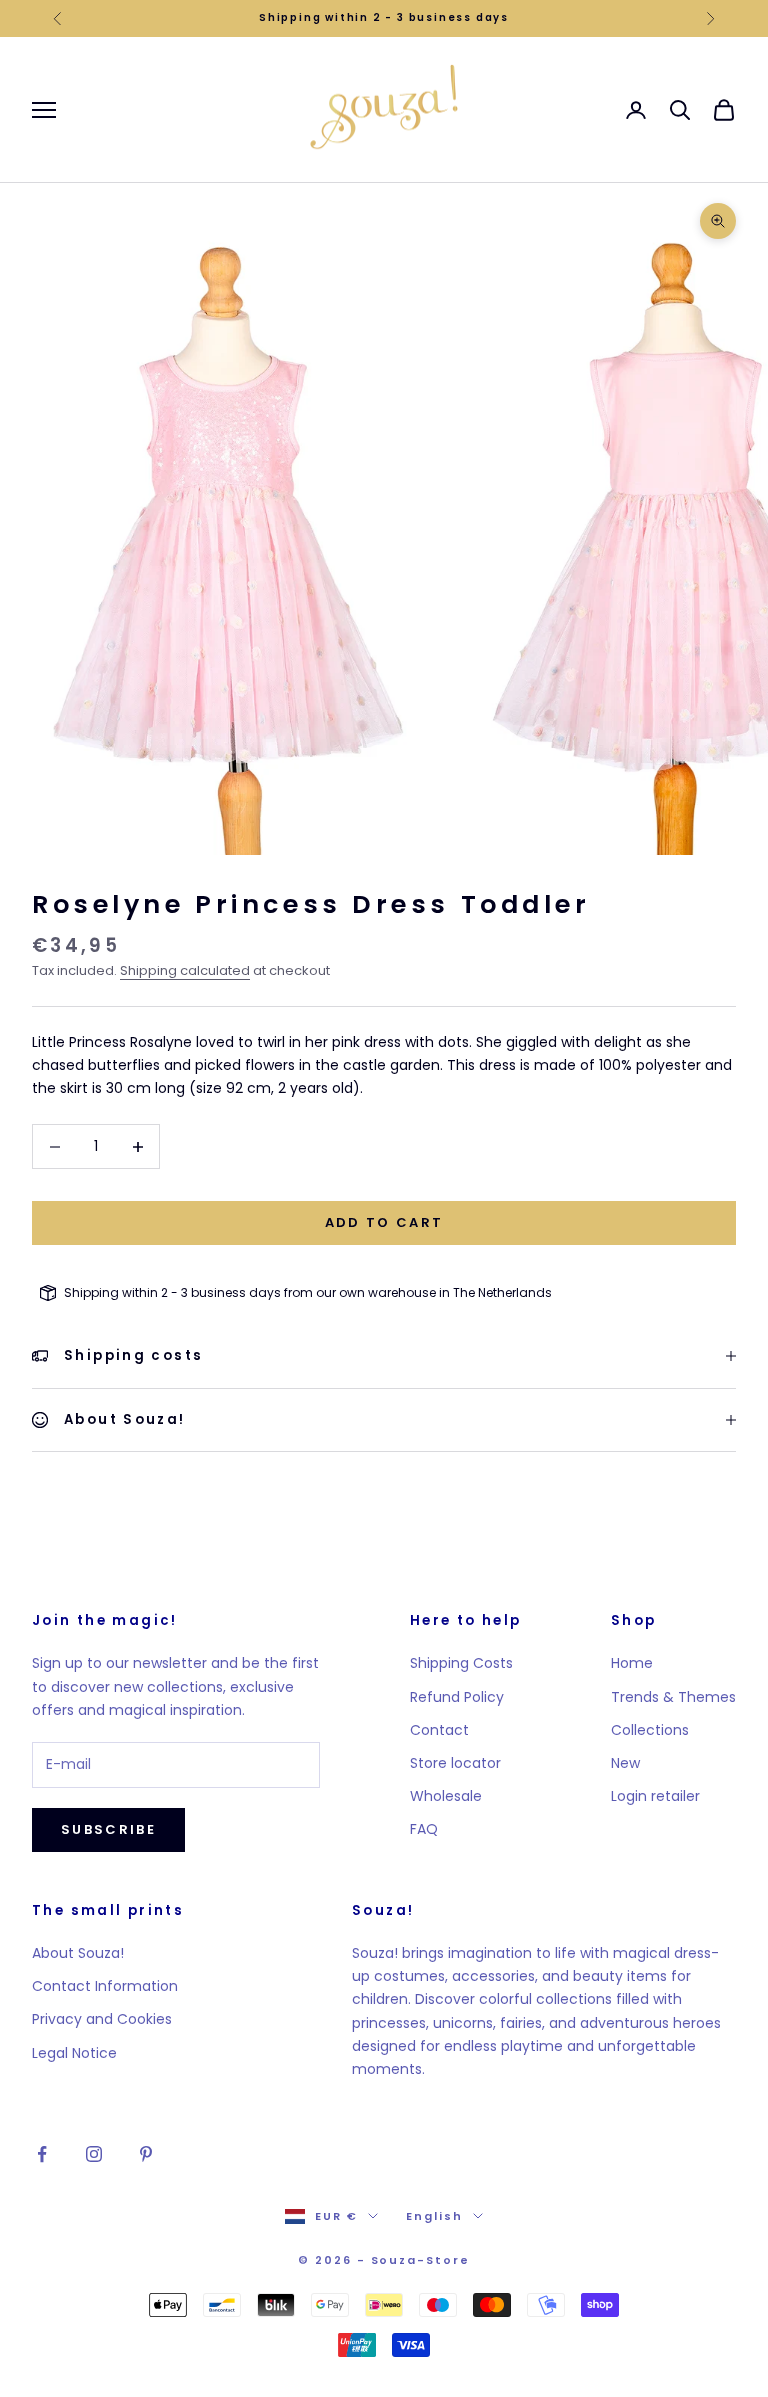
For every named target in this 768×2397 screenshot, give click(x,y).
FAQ (424, 1829)
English (434, 2216)
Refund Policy (457, 1697)
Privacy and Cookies (102, 2019)
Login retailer (655, 1796)
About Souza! (78, 1953)
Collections (650, 1730)
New (625, 1763)
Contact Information (105, 1986)
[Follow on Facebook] (42, 2154)
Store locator (455, 1763)
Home (632, 1663)
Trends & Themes (673, 1697)
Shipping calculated (185, 970)
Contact (439, 1730)
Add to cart (384, 1222)
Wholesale (446, 1796)
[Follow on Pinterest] (146, 2154)
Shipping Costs (461, 1663)
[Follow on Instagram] (94, 2154)
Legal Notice (74, 2053)
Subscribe (108, 1829)
